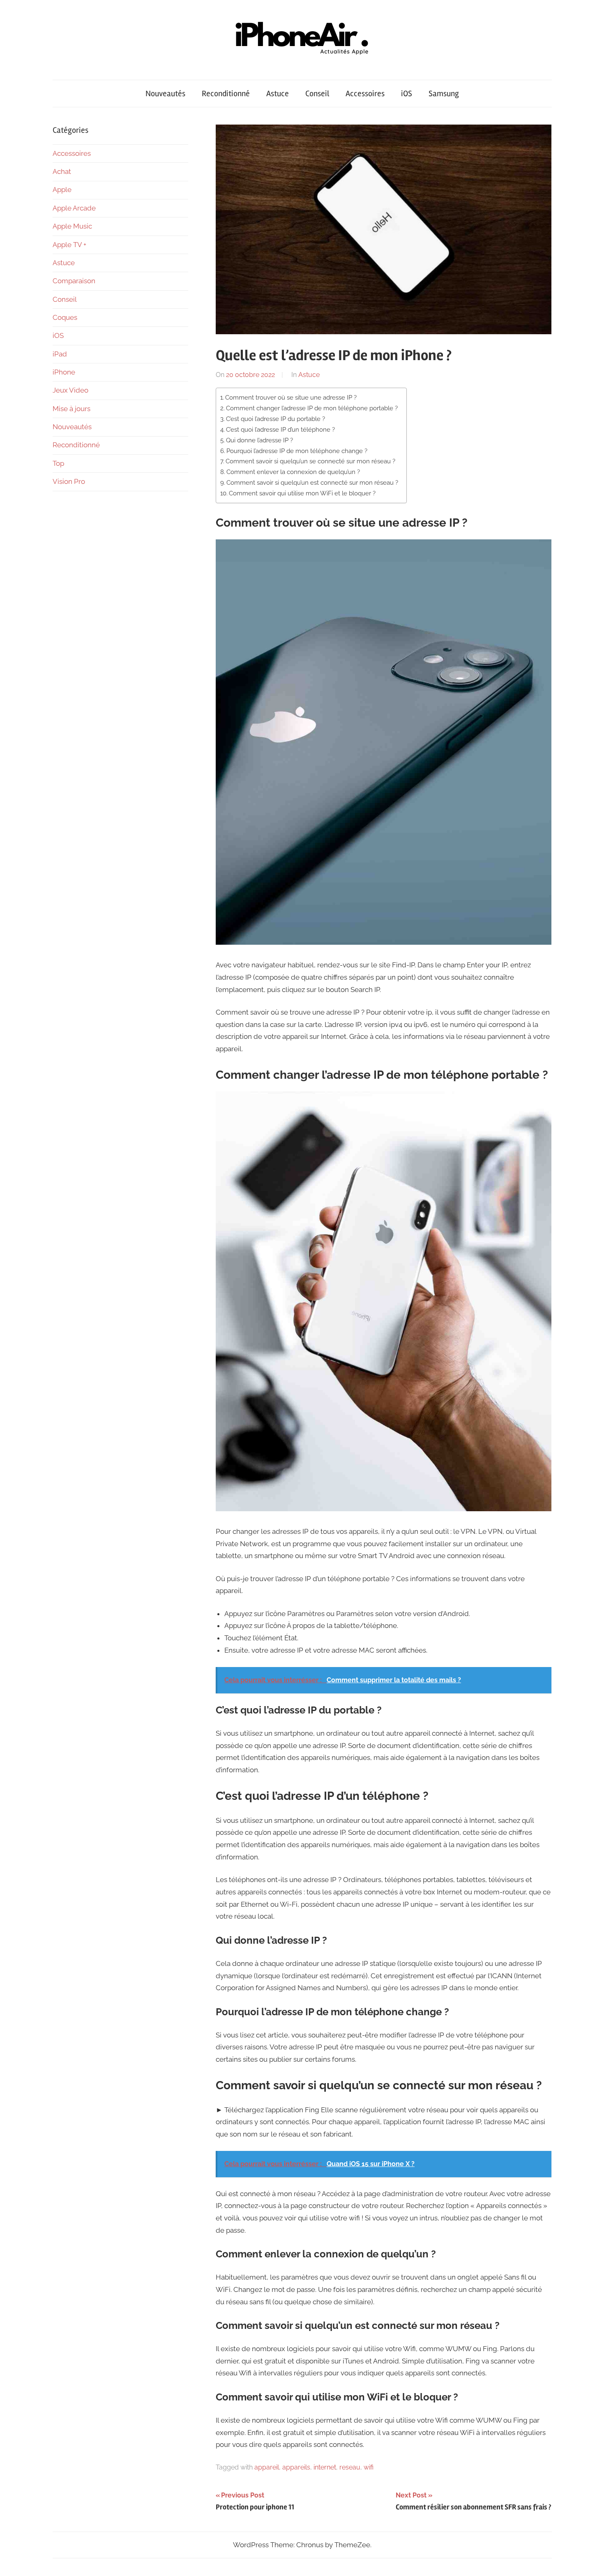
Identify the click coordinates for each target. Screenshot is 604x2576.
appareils (296, 2467)
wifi (369, 2467)
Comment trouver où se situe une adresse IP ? (291, 398)
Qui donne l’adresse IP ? (259, 440)
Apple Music (72, 226)
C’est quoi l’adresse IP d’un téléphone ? (280, 430)
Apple (62, 190)
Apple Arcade (74, 208)
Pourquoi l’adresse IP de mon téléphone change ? (297, 451)
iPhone (64, 372)
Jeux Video (70, 390)
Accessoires (365, 94)
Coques (65, 317)
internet (325, 2467)
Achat (62, 171)
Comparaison (74, 281)
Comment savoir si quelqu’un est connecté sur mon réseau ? (312, 483)
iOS (407, 94)
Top (58, 463)
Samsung (444, 94)
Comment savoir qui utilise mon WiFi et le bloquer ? (302, 493)
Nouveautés (165, 94)
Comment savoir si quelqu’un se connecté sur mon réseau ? (310, 461)
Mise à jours (71, 409)
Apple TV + (69, 245)
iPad (60, 354)
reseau (350, 2467)
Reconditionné (226, 94)
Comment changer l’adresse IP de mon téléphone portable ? (312, 408)
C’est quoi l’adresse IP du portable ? (275, 419)
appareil (267, 2467)
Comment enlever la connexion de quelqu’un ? (293, 472)
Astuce (278, 94)
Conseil (317, 94)
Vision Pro (69, 481)
